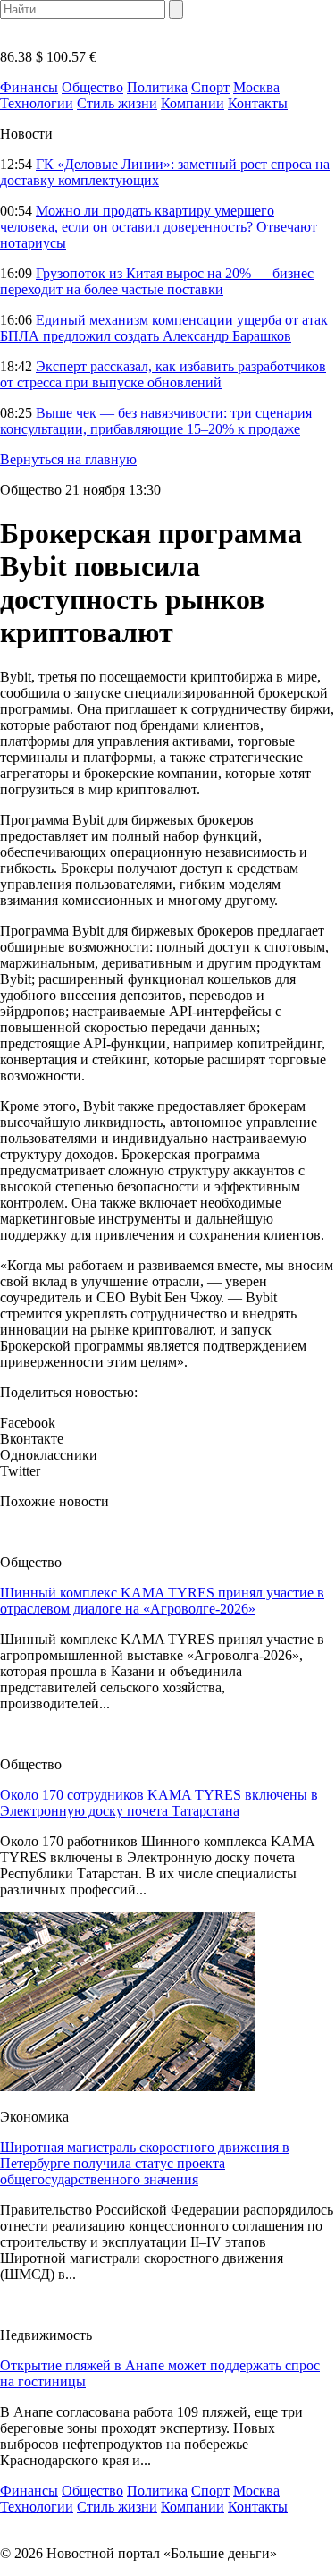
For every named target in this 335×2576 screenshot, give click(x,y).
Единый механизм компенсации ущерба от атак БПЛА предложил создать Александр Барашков (164, 328)
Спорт (210, 87)
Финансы (29, 87)
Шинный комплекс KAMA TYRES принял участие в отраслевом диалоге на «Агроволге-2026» (162, 1601)
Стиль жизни (117, 103)
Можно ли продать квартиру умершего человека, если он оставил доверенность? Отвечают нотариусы (159, 227)
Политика (157, 87)
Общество (92, 87)
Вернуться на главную (68, 459)
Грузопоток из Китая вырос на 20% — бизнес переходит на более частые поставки (157, 281)
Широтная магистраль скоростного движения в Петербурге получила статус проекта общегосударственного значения (145, 2163)
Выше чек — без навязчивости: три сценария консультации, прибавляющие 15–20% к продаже (156, 421)
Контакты (258, 103)
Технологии (37, 103)
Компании (193, 103)
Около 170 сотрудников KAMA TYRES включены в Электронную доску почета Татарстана (159, 1803)
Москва (256, 87)
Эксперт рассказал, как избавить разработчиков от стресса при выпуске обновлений (163, 374)
